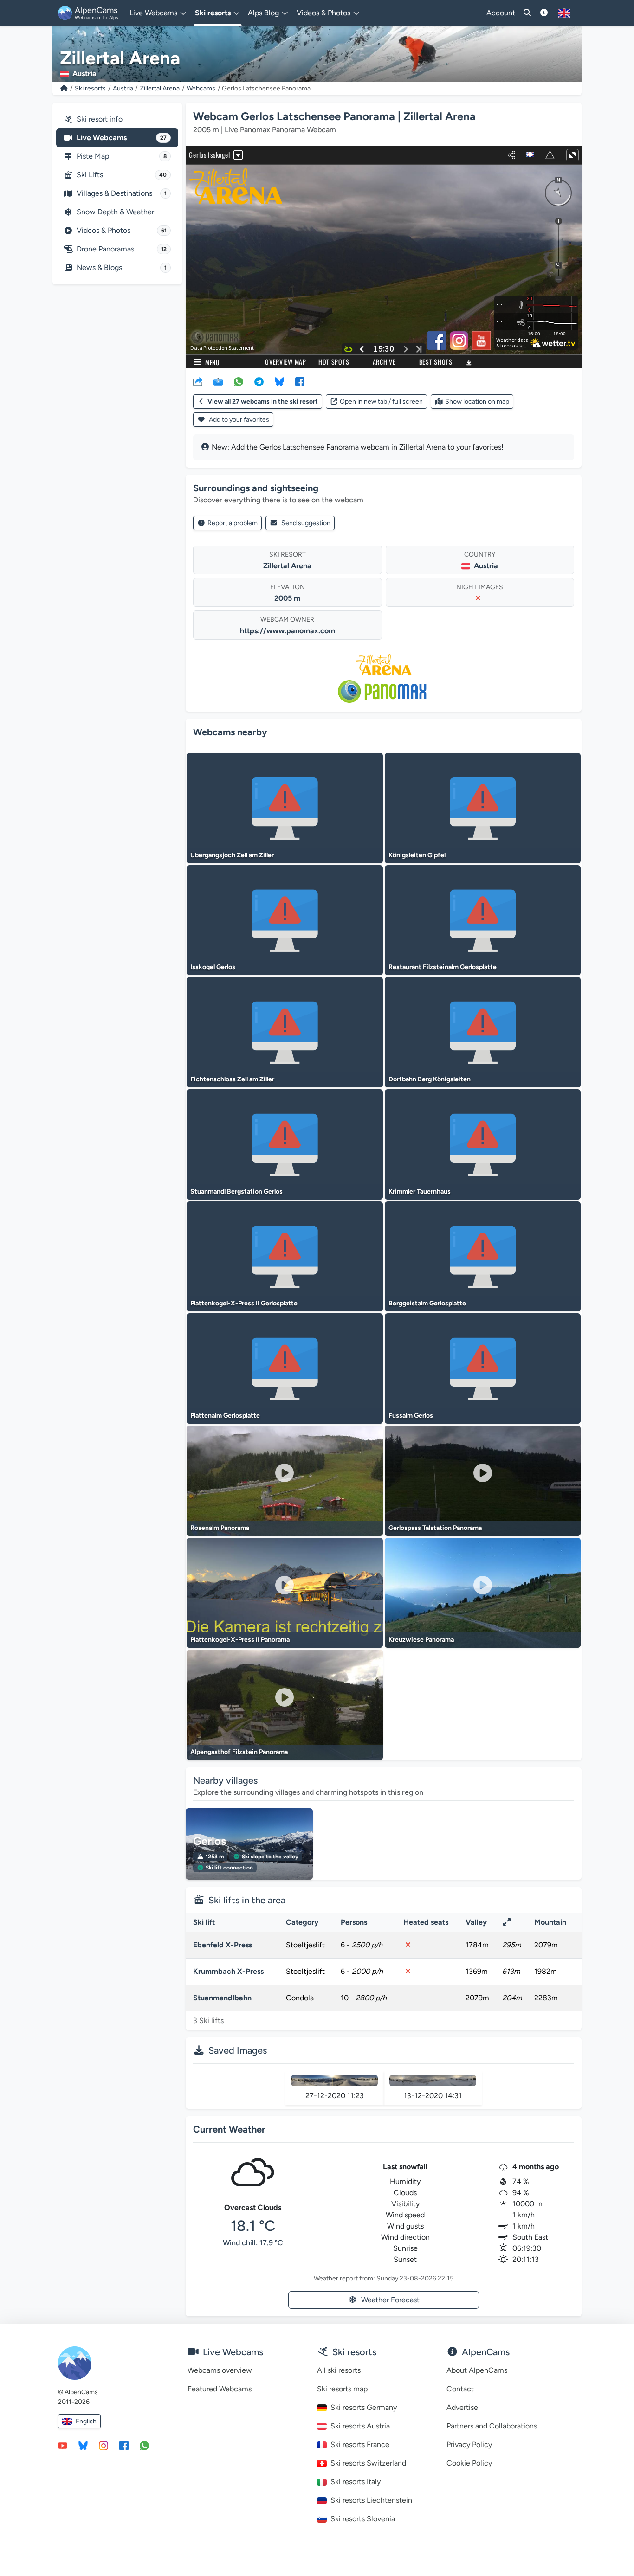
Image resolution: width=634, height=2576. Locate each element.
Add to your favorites (238, 420)
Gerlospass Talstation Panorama (435, 1528)
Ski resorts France (360, 2444)
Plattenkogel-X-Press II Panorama (240, 1640)
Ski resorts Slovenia (363, 2519)
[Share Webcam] (198, 381)
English (86, 2421)
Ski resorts (90, 88)
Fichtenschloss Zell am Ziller (232, 1079)
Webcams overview (220, 2370)
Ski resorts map (342, 2389)
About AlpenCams (477, 2370)
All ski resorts (339, 2370)
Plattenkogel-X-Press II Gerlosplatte (244, 1303)
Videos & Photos (122, 230)
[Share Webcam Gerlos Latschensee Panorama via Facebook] (300, 381)
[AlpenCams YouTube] (63, 2445)
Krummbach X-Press (228, 1971)
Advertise (462, 2407)
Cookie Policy (469, 2463)
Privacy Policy (469, 2444)
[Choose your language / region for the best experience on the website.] (564, 13)
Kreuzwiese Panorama (421, 1640)
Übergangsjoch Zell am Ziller (232, 855)
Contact (460, 2389)
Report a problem (233, 523)
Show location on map (477, 401)
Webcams (201, 88)
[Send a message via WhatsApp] (144, 2445)
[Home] (64, 88)
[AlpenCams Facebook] (124, 2445)
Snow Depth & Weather (115, 212)
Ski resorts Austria (360, 2426)
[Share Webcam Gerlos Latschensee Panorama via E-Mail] (218, 381)
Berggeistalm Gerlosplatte (427, 1303)
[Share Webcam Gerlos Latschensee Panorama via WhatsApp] (239, 381)
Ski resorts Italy (356, 2482)
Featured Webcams (220, 2389)
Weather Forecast (390, 2300)
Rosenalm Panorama (220, 1528)
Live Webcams (122, 138)
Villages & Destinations (122, 193)
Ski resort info (100, 119)
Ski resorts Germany (364, 2407)
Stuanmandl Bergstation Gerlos (236, 1192)
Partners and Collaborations (492, 2426)
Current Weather (229, 2129)
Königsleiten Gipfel (417, 855)
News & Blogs (122, 267)
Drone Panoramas (122, 249)
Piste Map (122, 156)
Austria (123, 88)
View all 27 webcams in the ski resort (263, 401)
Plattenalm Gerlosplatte (225, 1416)
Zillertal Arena (160, 88)
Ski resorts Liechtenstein (371, 2500)
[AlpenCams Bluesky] (83, 2445)
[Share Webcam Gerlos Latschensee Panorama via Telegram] (259, 381)
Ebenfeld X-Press (223, 1945)
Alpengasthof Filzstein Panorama (239, 1752)
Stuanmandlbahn (222, 1998)
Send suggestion (306, 523)
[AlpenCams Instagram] (104, 2445)
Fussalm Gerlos (411, 1416)
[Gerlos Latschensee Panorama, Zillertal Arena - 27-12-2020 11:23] (334, 2081)
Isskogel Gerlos (213, 967)
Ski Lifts (122, 175)
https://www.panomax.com (288, 631)
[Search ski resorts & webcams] (527, 13)
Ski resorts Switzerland (368, 2463)
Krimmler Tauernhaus (420, 1192)
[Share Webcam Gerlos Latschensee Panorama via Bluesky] (279, 381)
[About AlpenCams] (544, 13)
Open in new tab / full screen (381, 401)
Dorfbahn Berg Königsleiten (430, 1079)
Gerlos (210, 1841)
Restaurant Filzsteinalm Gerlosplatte (443, 967)
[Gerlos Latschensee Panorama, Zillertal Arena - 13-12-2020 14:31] (433, 2081)
